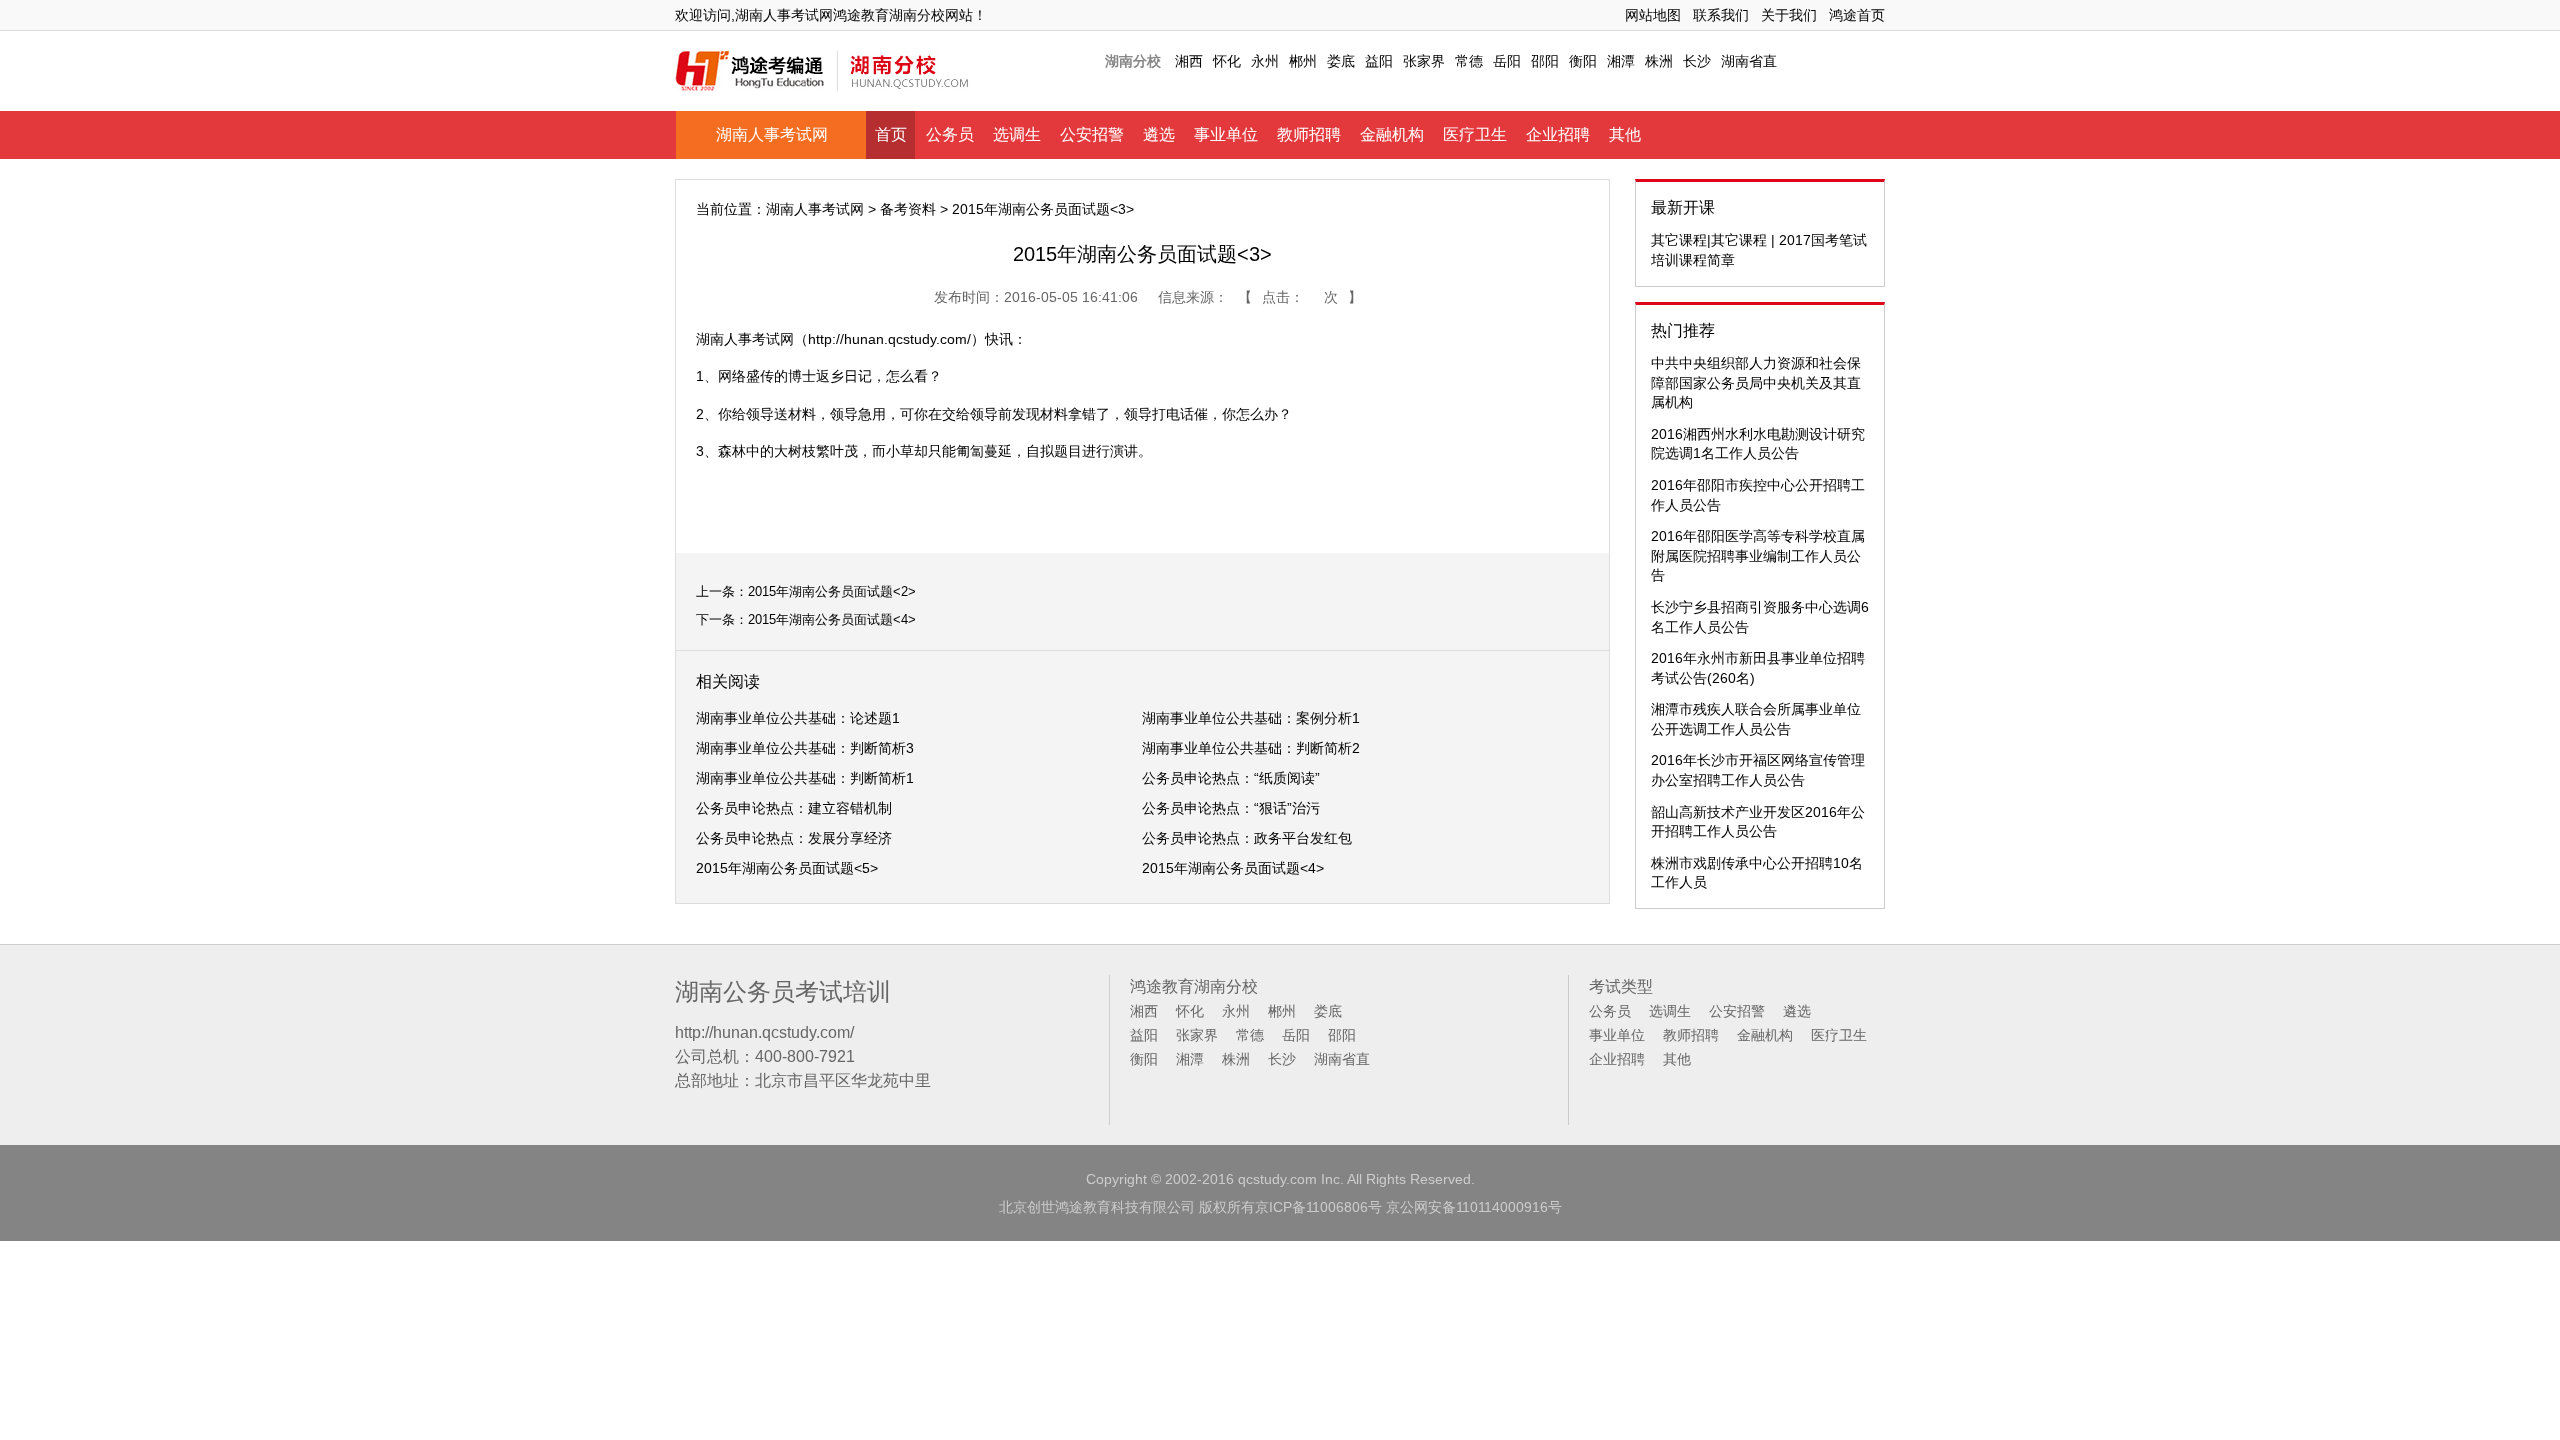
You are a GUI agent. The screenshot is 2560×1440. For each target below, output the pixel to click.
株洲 (1659, 61)
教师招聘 (1309, 134)
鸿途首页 (1857, 15)
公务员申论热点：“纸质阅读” (1231, 778)
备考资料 (908, 209)
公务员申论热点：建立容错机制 (794, 808)
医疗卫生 (1475, 134)
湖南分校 (1133, 61)
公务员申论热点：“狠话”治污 (1231, 808)
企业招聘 (1558, 134)
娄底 (1341, 61)
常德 (1469, 61)
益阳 (1379, 61)
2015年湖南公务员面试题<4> (832, 619)
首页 (891, 134)
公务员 (950, 134)
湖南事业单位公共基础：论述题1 (798, 718)
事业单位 (1226, 134)
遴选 (1159, 134)
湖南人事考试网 (772, 134)
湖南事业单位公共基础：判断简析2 (1251, 748)
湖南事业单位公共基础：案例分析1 (1251, 718)
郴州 (1303, 61)
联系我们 (1721, 15)
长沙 (1697, 61)
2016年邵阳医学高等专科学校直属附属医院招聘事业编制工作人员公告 (1758, 555)
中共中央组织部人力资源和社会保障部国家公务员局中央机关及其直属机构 (1756, 382)
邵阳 (1545, 61)
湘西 (1189, 61)
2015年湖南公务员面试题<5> (787, 868)
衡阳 (1583, 61)
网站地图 (1653, 15)
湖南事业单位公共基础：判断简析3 (805, 748)
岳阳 (1507, 61)
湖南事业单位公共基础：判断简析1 (805, 778)
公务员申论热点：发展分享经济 (794, 838)
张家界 (1424, 61)
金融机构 (1392, 134)
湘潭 (1621, 61)
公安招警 (1092, 134)
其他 (1625, 134)
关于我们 (1789, 15)
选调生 (1017, 134)
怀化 (1227, 61)
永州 (1265, 61)
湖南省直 (1749, 61)
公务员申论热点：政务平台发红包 (1247, 838)
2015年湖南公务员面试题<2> (832, 591)
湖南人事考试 (738, 339)
